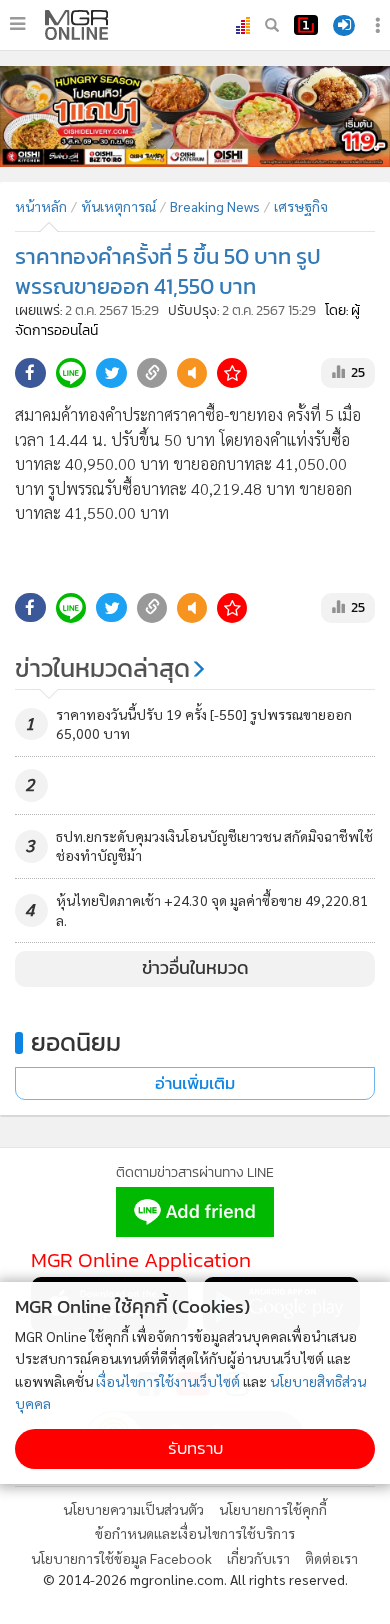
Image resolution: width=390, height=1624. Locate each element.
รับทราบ (195, 1448)
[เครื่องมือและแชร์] (380, 25)
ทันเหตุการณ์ (118, 206)
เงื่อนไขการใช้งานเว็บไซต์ (168, 1381)
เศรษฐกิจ (301, 206)
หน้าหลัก (41, 206)
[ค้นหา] (272, 25)
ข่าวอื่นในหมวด (195, 968)
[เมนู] (17, 24)
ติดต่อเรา (331, 1558)
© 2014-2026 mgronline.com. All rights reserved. (195, 1579)
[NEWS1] (306, 25)
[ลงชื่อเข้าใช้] (344, 25)
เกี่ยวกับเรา (258, 1558)
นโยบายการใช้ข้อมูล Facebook (121, 1558)
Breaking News (215, 206)
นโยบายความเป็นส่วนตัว (133, 1509)
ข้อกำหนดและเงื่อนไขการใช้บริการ (195, 1533)
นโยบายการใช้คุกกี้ (273, 1509)
